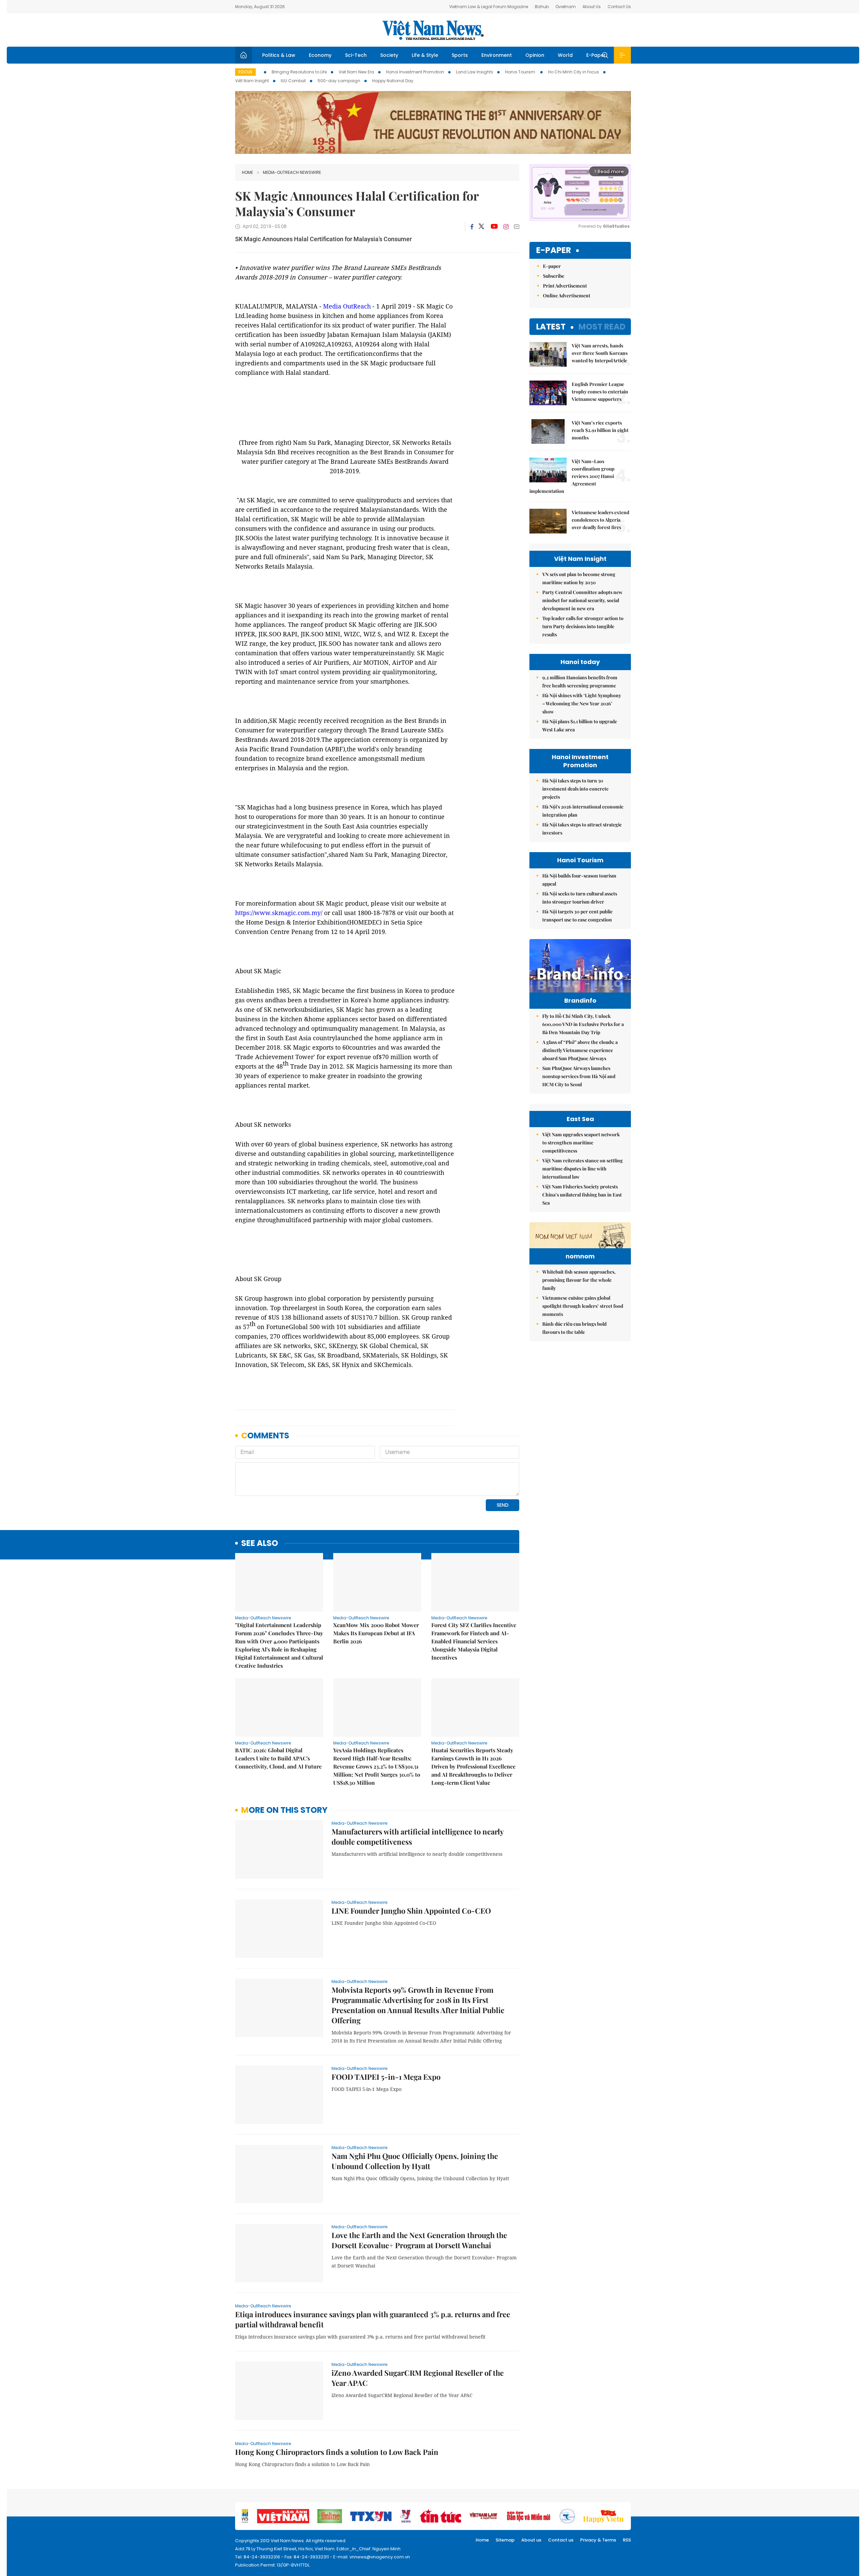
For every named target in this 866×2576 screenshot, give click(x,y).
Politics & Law (279, 55)
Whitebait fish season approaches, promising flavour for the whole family (579, 1280)
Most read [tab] (602, 327)
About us (531, 2540)
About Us (592, 7)
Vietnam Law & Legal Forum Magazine (489, 7)
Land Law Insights (475, 72)
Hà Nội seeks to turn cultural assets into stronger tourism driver (580, 898)
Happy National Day (393, 81)
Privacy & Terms (598, 2540)
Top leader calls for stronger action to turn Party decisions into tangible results (583, 626)
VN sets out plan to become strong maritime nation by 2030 (579, 578)
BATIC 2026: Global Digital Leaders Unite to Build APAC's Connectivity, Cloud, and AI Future (278, 1758)
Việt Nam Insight (252, 81)
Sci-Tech (356, 55)
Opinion (535, 55)
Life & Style (425, 55)
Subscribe (554, 276)
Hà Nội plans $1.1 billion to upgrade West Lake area (580, 725)
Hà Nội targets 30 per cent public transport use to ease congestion (577, 916)
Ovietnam (566, 7)
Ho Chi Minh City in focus (574, 72)
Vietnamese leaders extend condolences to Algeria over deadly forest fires (600, 520)
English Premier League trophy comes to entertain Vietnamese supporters (600, 392)
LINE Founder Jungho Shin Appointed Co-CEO (411, 1911)
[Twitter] (482, 227)
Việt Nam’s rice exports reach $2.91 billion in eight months (600, 430)
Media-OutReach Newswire (292, 172)
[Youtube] (494, 227)
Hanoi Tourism (521, 72)
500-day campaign (339, 81)
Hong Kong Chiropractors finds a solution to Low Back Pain (337, 2452)
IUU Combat (293, 81)
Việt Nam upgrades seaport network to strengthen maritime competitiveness (581, 1143)
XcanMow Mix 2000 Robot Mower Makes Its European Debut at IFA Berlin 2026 (376, 1633)
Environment (497, 55)
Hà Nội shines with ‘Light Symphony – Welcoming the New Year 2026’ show (582, 703)
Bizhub (542, 7)
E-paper (554, 250)
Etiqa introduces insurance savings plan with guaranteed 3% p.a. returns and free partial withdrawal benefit (373, 2319)
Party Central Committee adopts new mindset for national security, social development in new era (582, 600)
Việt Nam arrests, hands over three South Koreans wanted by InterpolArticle (600, 353)
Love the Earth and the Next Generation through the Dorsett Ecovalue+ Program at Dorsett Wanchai (419, 2240)
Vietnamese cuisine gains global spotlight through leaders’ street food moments (583, 1306)
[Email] (517, 226)
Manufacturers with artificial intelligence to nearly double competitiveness (417, 1837)
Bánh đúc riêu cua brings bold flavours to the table (574, 1328)
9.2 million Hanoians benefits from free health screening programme (580, 681)
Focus (245, 72)
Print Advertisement (565, 286)
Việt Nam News (433, 30)
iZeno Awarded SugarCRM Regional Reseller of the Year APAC (418, 2378)
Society (389, 55)
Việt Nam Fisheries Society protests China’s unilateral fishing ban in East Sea (582, 1195)
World (565, 55)
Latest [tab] (551, 327)
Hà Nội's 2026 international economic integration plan (583, 811)
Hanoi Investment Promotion (415, 72)
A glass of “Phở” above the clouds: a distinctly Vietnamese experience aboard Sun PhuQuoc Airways (580, 1050)
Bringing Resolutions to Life (299, 72)
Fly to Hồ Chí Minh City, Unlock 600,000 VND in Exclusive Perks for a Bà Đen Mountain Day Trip (583, 1024)
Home (247, 172)
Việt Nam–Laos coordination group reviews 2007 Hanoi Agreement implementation (572, 476)
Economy (320, 55)
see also (260, 1543)
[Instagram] (506, 227)
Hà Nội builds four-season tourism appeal (579, 880)
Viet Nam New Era (356, 72)
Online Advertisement (567, 295)
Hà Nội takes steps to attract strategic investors (582, 829)
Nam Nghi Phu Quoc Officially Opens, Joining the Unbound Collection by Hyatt (415, 2161)
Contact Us (619, 7)
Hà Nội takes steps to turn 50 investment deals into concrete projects (575, 789)
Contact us (561, 2540)
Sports (460, 55)
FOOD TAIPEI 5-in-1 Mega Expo (386, 2077)
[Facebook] (472, 227)
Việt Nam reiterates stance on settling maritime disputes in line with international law (583, 1169)
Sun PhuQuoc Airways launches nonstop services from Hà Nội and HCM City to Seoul (579, 1076)
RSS (627, 2540)
